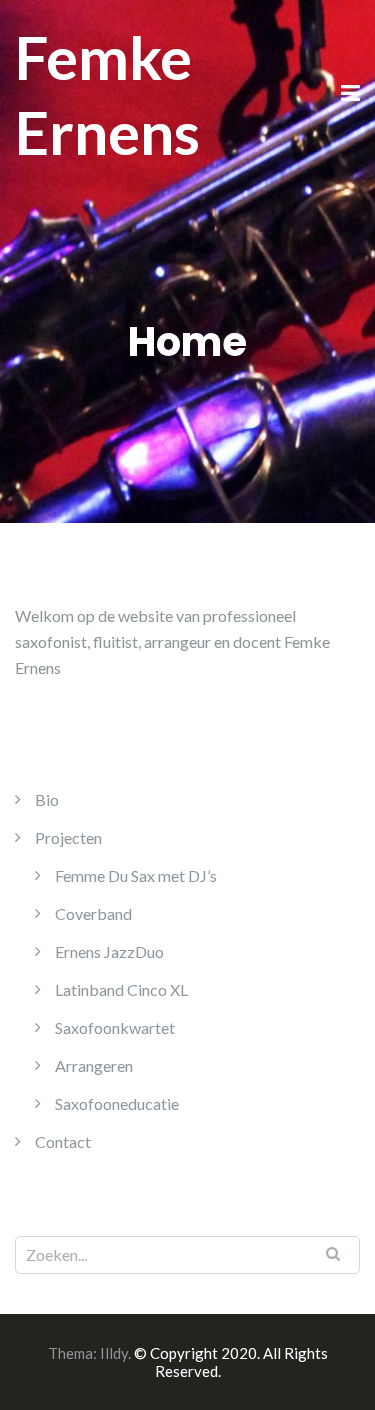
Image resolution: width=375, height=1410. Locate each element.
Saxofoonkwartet (115, 1027)
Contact (63, 1141)
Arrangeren (94, 1065)
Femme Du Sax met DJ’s (136, 875)
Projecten (68, 837)
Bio (47, 799)
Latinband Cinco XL (121, 989)
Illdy (114, 1353)
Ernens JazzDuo (109, 951)
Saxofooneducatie (117, 1103)
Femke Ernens (107, 94)
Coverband (93, 913)
